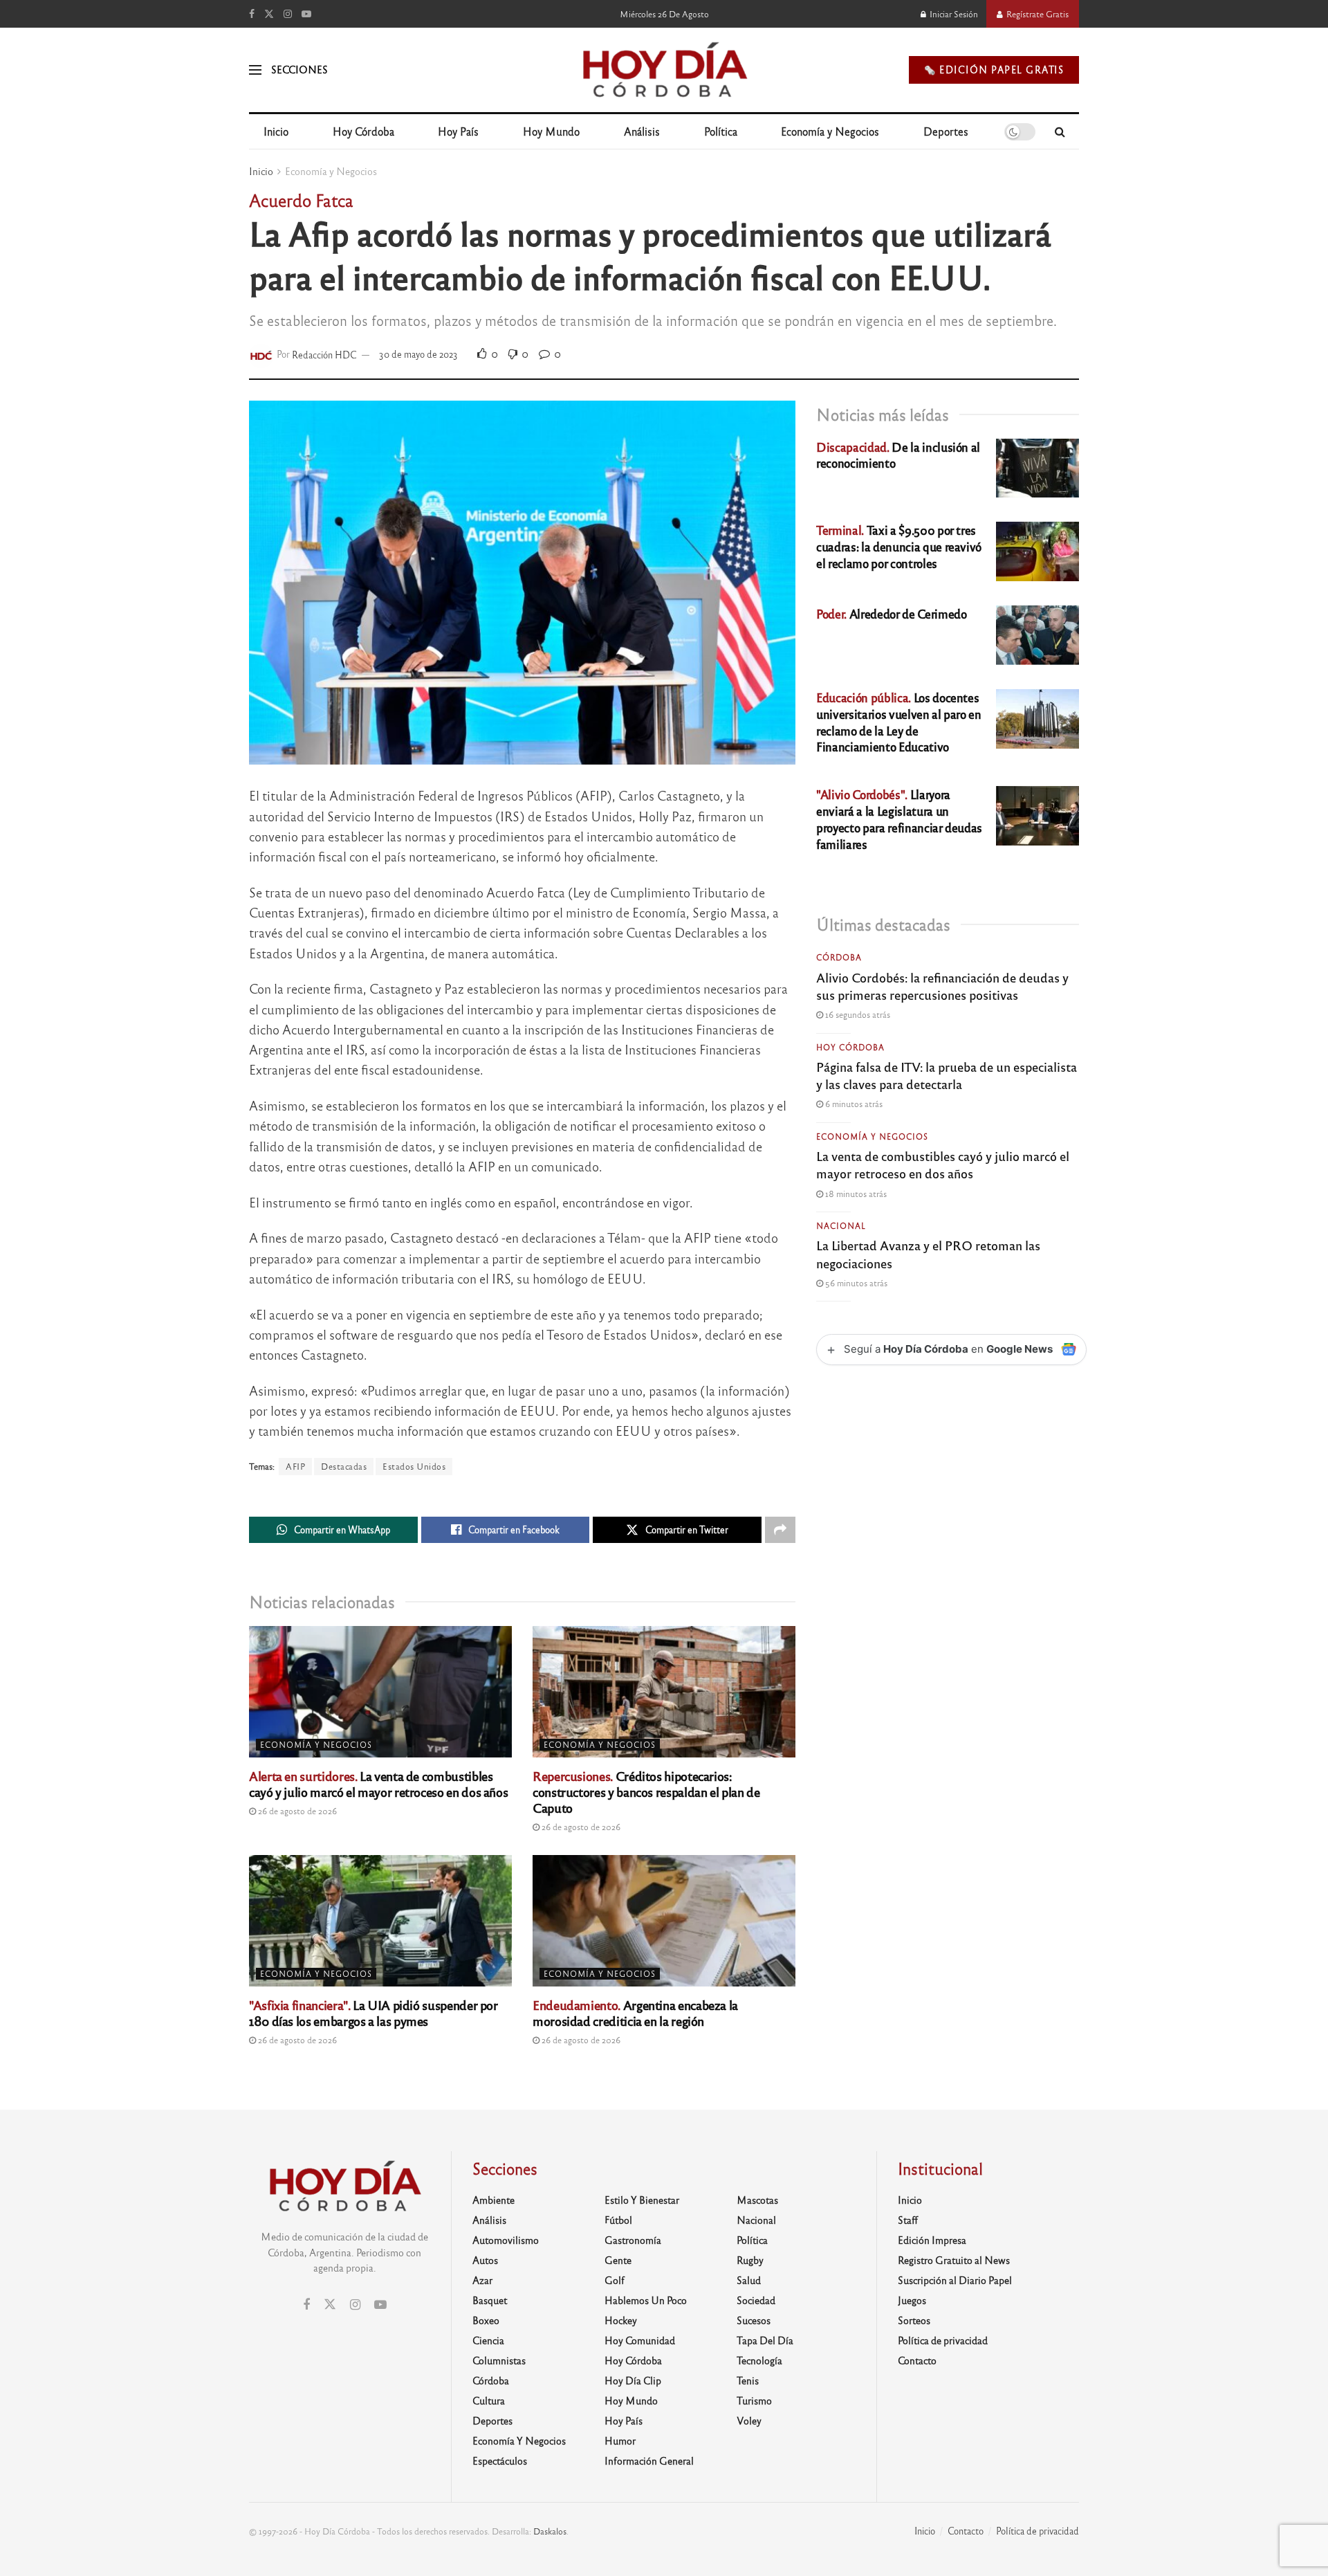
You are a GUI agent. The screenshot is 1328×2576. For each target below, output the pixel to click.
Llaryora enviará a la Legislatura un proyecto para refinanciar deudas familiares (899, 819)
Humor (620, 2440)
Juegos (912, 2300)
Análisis (642, 131)
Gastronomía (633, 2240)
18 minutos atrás (855, 1194)
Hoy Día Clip (633, 2380)
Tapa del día (765, 2340)
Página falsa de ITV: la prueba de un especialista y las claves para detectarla (947, 1075)
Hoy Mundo (551, 131)
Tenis (748, 2380)
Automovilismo (506, 2240)
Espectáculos (500, 2460)
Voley (749, 2420)
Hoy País (458, 131)
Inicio (276, 131)
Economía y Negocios (830, 131)
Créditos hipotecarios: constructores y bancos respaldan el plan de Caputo (646, 1791)
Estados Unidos (414, 1466)
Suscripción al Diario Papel (955, 2280)
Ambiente (494, 2200)
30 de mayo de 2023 (418, 354)
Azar (482, 2280)
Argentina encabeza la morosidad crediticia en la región (635, 2012)
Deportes (946, 131)
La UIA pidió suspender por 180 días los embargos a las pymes (373, 2012)
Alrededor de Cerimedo (892, 613)
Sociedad (756, 2300)
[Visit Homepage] (664, 70)
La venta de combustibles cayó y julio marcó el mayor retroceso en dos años (378, 1783)
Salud (749, 2280)
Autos (485, 2260)
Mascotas (757, 2200)
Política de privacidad (943, 2340)
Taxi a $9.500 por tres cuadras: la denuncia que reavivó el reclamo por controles (899, 546)
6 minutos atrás (853, 1104)
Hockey (621, 2320)
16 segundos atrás (857, 1014)
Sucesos (754, 2320)
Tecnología (759, 2360)
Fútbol (618, 2220)
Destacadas (344, 1466)
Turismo (754, 2400)
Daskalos (550, 2531)
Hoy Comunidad (640, 2340)
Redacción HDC (324, 354)
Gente (618, 2260)
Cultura (489, 2400)
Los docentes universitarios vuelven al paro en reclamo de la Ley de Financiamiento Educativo (899, 722)
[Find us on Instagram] (288, 14)
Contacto (917, 2360)
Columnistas (499, 2360)
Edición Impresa (932, 2240)
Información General (649, 2460)
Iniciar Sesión (953, 14)
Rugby (750, 2260)
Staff (908, 2220)
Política (721, 131)
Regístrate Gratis (1036, 14)
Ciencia (488, 2340)
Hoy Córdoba (363, 131)
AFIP (295, 1466)
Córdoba (839, 957)
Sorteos (914, 2320)
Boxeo (486, 2320)
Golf (615, 2280)
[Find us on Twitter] (269, 14)
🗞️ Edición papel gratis (994, 70)
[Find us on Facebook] (252, 14)
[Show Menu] (255, 70)
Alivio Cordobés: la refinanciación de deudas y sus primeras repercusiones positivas (942, 986)
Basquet (490, 2300)
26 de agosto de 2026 (296, 1811)
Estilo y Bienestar (642, 2200)
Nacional (841, 1225)
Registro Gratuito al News (954, 2260)
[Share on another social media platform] (780, 1530)
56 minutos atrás (855, 1283)
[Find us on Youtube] (306, 14)
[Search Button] (1060, 131)
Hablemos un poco (646, 2300)
